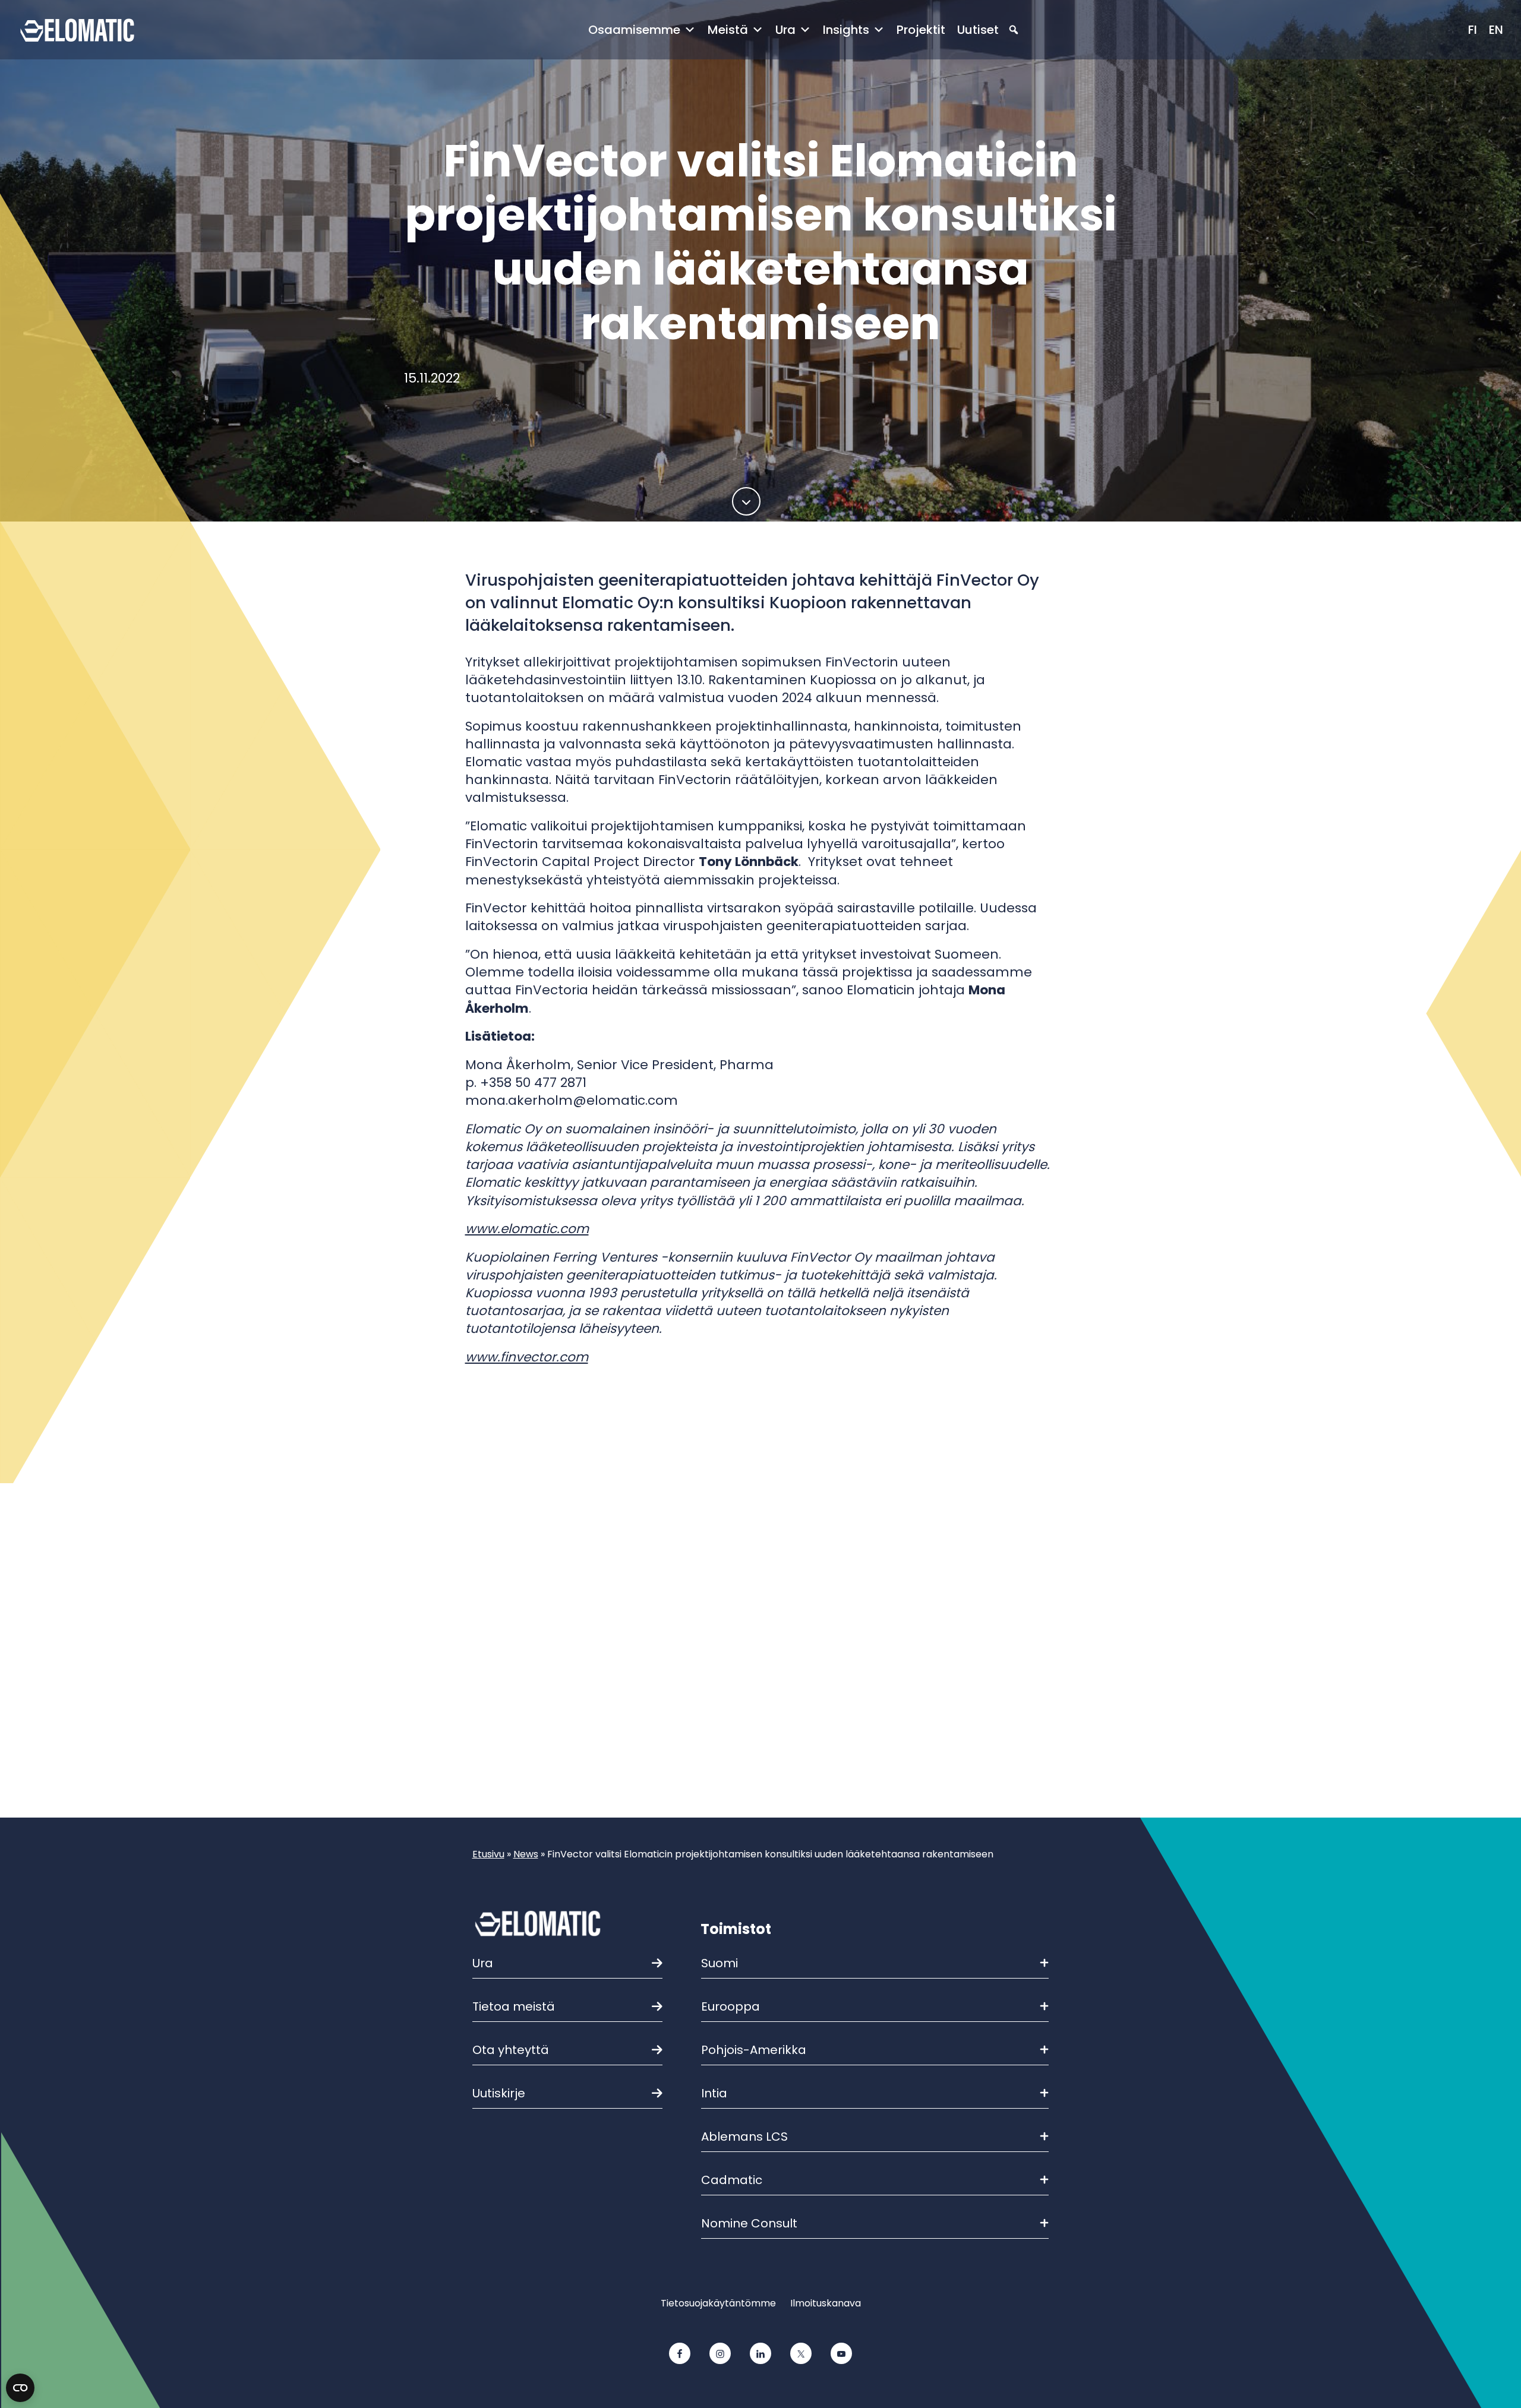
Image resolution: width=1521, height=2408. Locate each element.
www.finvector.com (527, 1357)
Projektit (921, 30)
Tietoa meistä (514, 2006)
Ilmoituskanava (826, 2303)
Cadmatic (732, 2180)
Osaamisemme (634, 30)
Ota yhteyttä (511, 2050)
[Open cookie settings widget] (20, 2388)
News (526, 1854)
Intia (714, 2093)
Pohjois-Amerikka (754, 2050)
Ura (785, 30)
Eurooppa (730, 2006)
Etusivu (488, 1854)
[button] (1014, 30)
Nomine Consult (749, 2223)
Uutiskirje (499, 2093)
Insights (846, 30)
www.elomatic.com (527, 1229)
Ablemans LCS (744, 2137)
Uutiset (978, 30)
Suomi (720, 1963)
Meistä (728, 30)
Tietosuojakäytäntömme (718, 2303)
